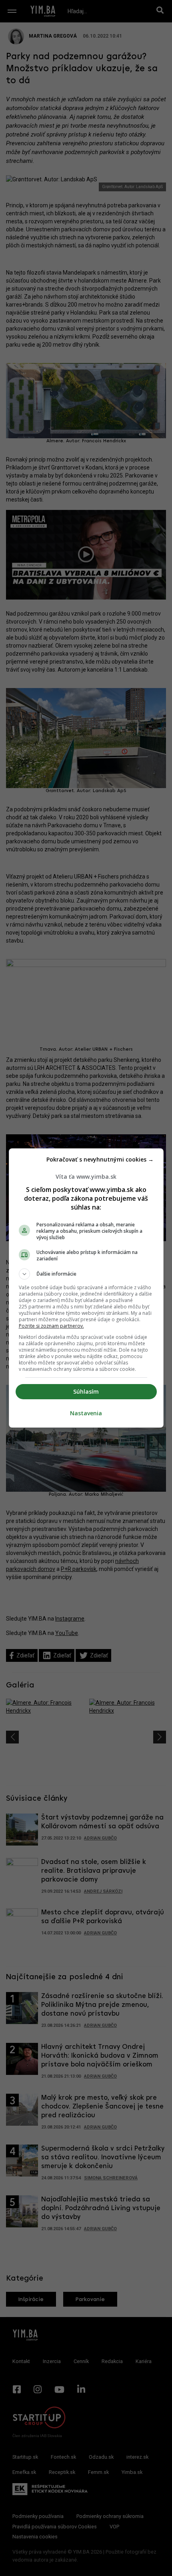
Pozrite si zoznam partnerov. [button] (51, 1326)
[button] (86, 1274)
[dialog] (86, 1288)
